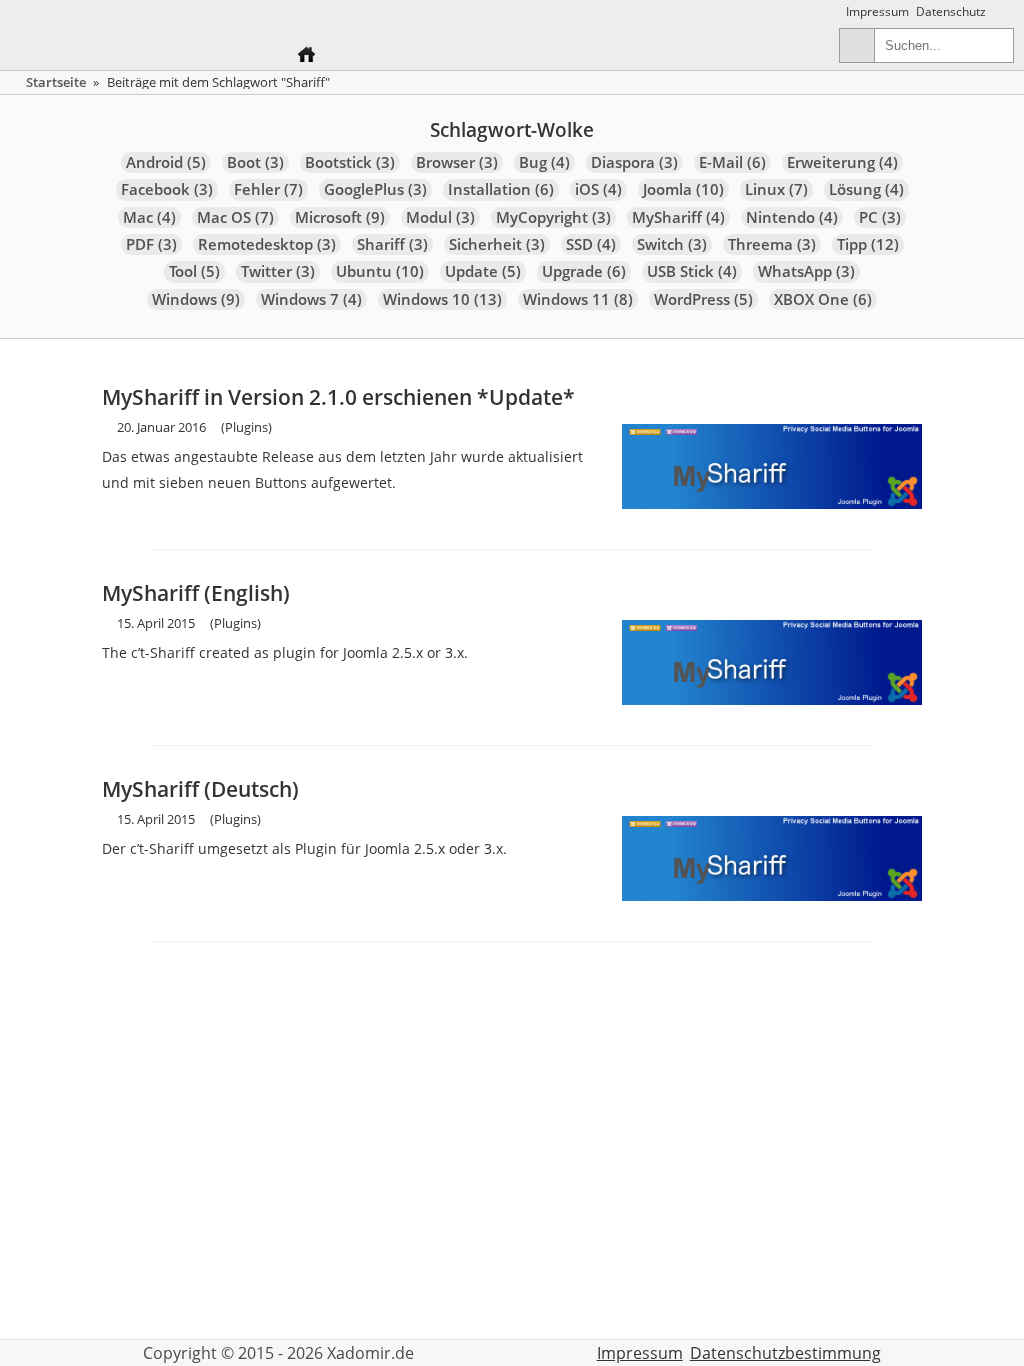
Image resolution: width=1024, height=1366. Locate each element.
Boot (255, 162)
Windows (196, 299)
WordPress (703, 299)
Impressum (877, 11)
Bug (544, 162)
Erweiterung (842, 162)
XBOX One (823, 299)
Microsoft (340, 217)
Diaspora (634, 162)
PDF (151, 244)
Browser (457, 162)
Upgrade (584, 271)
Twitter (278, 271)
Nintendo (792, 217)
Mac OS (235, 217)
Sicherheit (497, 244)
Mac (149, 217)
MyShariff (678, 217)
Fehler (268, 189)
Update (483, 271)
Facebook (167, 189)
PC (880, 217)
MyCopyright (553, 217)
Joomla (683, 189)
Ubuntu (380, 271)
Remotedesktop (267, 244)
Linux (776, 189)
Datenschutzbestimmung (785, 1353)
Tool (194, 271)
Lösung (866, 189)
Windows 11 (578, 299)
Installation (501, 189)
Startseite (56, 82)
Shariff (392, 244)
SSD (591, 244)
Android (166, 162)
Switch (672, 244)
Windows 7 (311, 299)
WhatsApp (806, 271)
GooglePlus (375, 189)
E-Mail (732, 162)
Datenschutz (951, 11)
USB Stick (692, 271)
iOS (598, 189)
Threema (772, 244)
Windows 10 (442, 299)
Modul (440, 217)
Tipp (868, 244)
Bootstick (350, 162)
